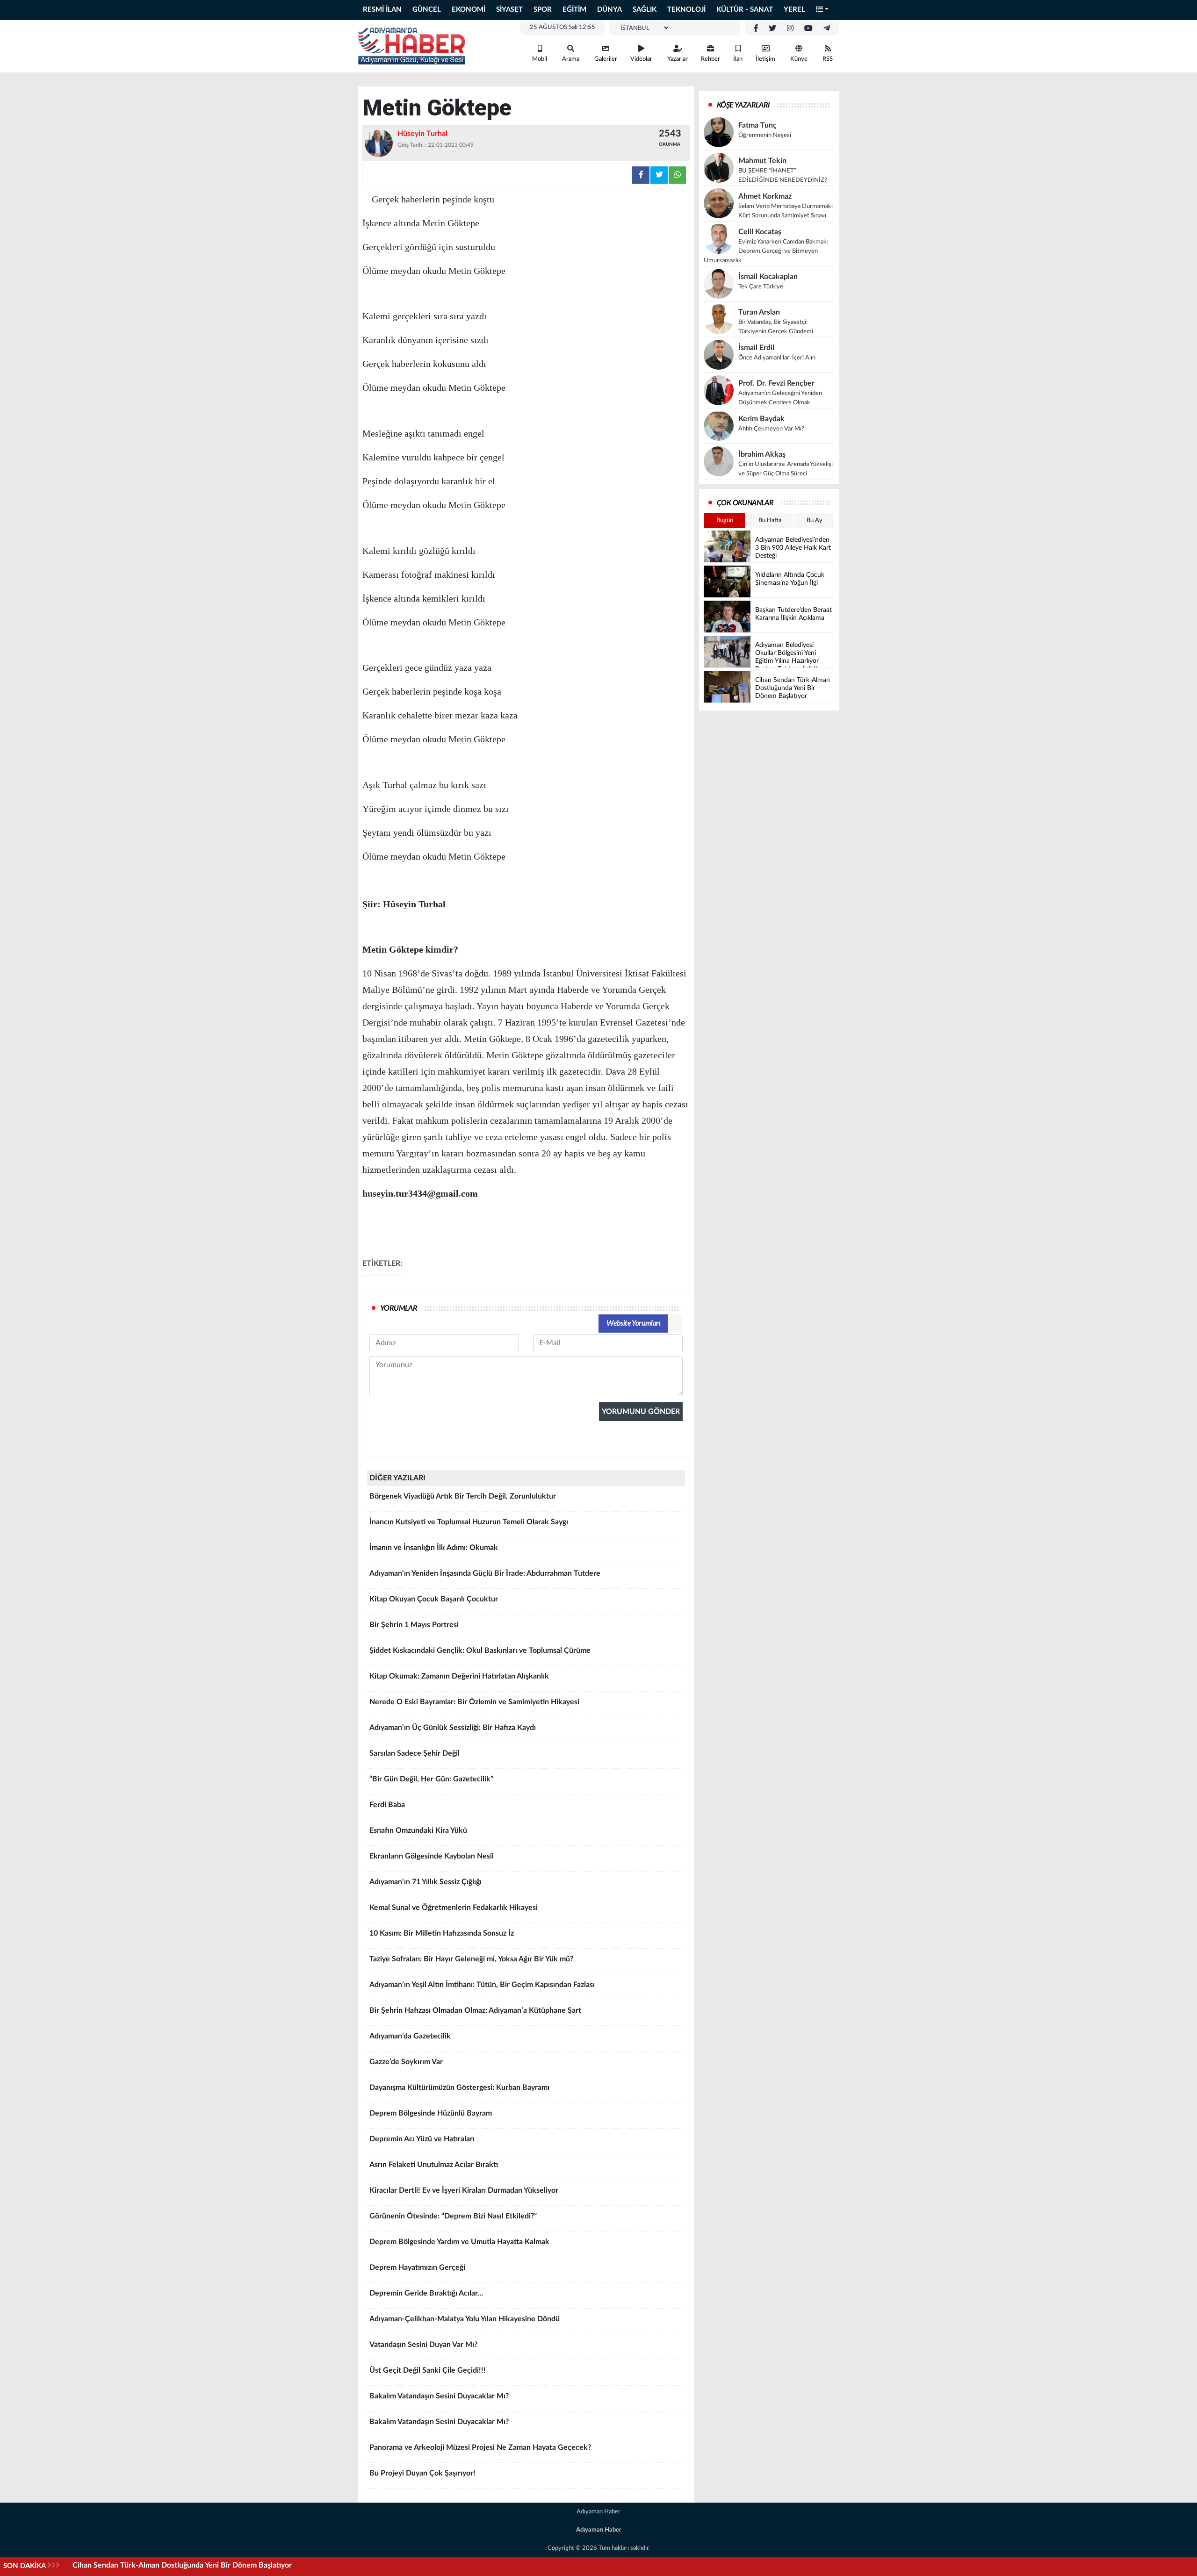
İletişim (765, 59)
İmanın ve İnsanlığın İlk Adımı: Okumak (434, 1548)
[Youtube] (808, 29)
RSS (828, 59)
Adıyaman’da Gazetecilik (410, 2036)
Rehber (710, 59)
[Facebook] (756, 29)
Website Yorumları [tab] (633, 1323)
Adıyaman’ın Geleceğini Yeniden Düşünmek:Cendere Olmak (780, 398)
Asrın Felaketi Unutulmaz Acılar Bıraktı (434, 2165)
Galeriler (606, 59)
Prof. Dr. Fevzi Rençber (776, 383)
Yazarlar (678, 59)
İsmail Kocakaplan (768, 277)
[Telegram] (827, 29)
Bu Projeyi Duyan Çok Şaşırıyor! (422, 2473)
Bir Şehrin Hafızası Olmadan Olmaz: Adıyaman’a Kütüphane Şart (475, 2010)
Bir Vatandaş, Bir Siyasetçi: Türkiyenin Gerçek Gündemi (776, 327)
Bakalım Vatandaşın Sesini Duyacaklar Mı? (439, 2396)
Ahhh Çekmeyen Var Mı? (771, 429)
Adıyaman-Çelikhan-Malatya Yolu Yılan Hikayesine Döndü (465, 2319)
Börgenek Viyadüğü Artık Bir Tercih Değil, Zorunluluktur (463, 1496)
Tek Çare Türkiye (761, 287)
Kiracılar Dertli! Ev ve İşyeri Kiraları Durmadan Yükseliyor (464, 2190)
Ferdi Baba (387, 1805)
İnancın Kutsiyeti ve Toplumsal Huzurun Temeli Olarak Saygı (469, 1522)
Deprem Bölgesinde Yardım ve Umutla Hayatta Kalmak (459, 2242)
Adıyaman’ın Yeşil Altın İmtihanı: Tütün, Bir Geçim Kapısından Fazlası (482, 1985)
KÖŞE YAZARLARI (743, 105)
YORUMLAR (399, 1308)
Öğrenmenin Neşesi (765, 135)
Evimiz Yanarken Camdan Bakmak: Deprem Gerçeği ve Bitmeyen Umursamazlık (766, 251)
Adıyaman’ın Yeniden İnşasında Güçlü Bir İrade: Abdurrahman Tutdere (485, 1573)
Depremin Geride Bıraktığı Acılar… (426, 2293)
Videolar (641, 59)
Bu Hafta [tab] (770, 520)
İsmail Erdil (756, 348)
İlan (738, 59)
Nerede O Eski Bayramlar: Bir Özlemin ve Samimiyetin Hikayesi (474, 1702)
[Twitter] (772, 29)
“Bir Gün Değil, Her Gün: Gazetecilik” (431, 1779)
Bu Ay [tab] (815, 520)
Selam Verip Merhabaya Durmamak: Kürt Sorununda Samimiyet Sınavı (786, 211)
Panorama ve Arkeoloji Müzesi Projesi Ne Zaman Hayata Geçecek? (480, 2447)
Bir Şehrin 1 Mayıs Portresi (414, 1625)
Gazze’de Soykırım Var (406, 2062)
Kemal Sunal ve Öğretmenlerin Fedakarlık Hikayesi (454, 1908)
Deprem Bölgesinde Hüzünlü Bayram (431, 2113)
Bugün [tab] (725, 520)
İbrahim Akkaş (762, 454)
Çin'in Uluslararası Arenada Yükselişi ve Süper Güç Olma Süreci (786, 469)
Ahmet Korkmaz (765, 196)
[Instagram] (790, 29)
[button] (822, 10)
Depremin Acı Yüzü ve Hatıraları (422, 2139)
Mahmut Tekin (762, 161)
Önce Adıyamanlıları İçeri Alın (777, 358)
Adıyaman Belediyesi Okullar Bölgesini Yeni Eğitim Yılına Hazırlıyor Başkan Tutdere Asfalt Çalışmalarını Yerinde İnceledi (269, 2565)
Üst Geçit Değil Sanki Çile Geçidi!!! (428, 2370)
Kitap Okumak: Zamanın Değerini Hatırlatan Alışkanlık (459, 1676)
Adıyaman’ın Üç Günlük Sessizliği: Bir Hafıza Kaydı (453, 1728)
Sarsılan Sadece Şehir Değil (415, 1753)
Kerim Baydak (761, 419)
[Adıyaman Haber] (411, 46)
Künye (799, 59)
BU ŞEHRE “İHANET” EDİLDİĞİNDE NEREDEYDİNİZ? (783, 176)
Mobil (540, 59)
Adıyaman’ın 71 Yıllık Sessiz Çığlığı (425, 1882)
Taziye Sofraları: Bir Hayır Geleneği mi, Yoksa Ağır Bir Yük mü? (471, 1959)
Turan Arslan (759, 312)
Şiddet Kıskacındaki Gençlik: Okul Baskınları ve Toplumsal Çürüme (480, 1650)
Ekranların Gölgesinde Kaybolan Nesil (432, 1856)
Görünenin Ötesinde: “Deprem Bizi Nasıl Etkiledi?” (453, 2216)
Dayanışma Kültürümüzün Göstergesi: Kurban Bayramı (459, 2088)
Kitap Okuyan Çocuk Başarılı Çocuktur (434, 1599)
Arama (571, 59)
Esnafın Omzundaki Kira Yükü (418, 1830)
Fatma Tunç (757, 125)
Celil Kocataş (760, 232)
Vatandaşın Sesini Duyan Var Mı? (423, 2345)
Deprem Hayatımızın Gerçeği (417, 2267)
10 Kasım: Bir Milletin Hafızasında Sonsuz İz (442, 1933)
